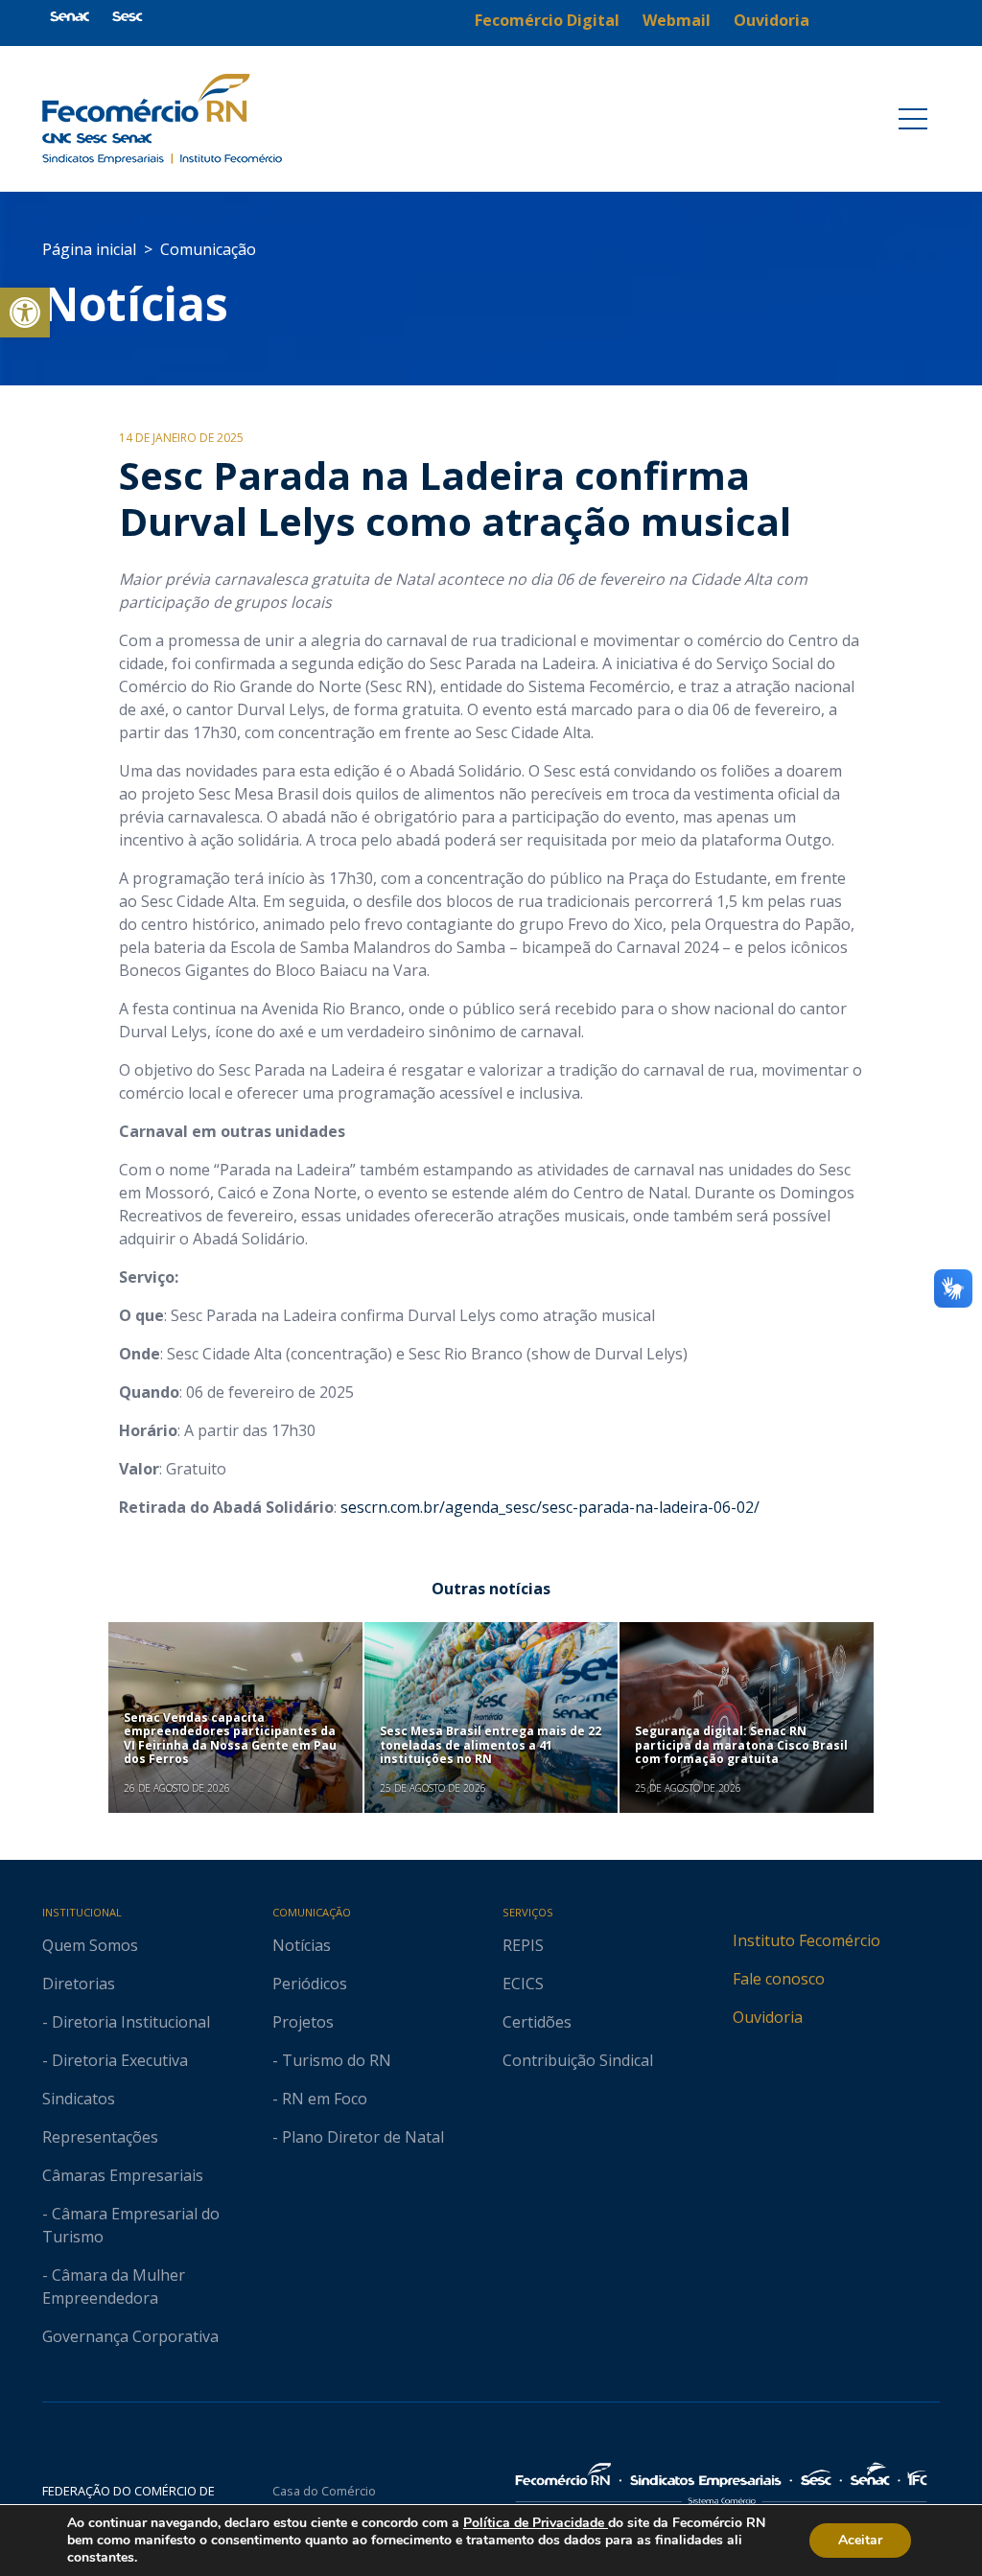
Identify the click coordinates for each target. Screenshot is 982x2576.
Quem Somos (90, 1945)
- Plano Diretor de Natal (358, 2137)
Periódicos (310, 1984)
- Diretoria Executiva (115, 2060)
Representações (100, 2137)
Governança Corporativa (130, 2336)
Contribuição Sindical (578, 2060)
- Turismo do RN (332, 2060)
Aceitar (860, 2540)
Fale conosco (779, 1979)
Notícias (135, 303)
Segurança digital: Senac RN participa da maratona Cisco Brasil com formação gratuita (741, 1745)
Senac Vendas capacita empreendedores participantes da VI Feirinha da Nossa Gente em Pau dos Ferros (230, 1738)
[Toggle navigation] (913, 119)
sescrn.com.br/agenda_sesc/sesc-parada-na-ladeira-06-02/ (550, 1507)
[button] (25, 313)
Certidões (537, 2022)
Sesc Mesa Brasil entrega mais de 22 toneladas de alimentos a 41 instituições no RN (491, 1745)
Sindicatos (79, 2099)
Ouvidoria (768, 2017)
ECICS (523, 1984)
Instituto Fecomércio (807, 1940)
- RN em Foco (320, 2099)
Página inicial (89, 249)
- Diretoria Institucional (126, 2022)
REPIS (523, 1945)
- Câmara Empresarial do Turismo (131, 2225)
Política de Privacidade (536, 2523)
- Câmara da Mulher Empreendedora (114, 2286)
